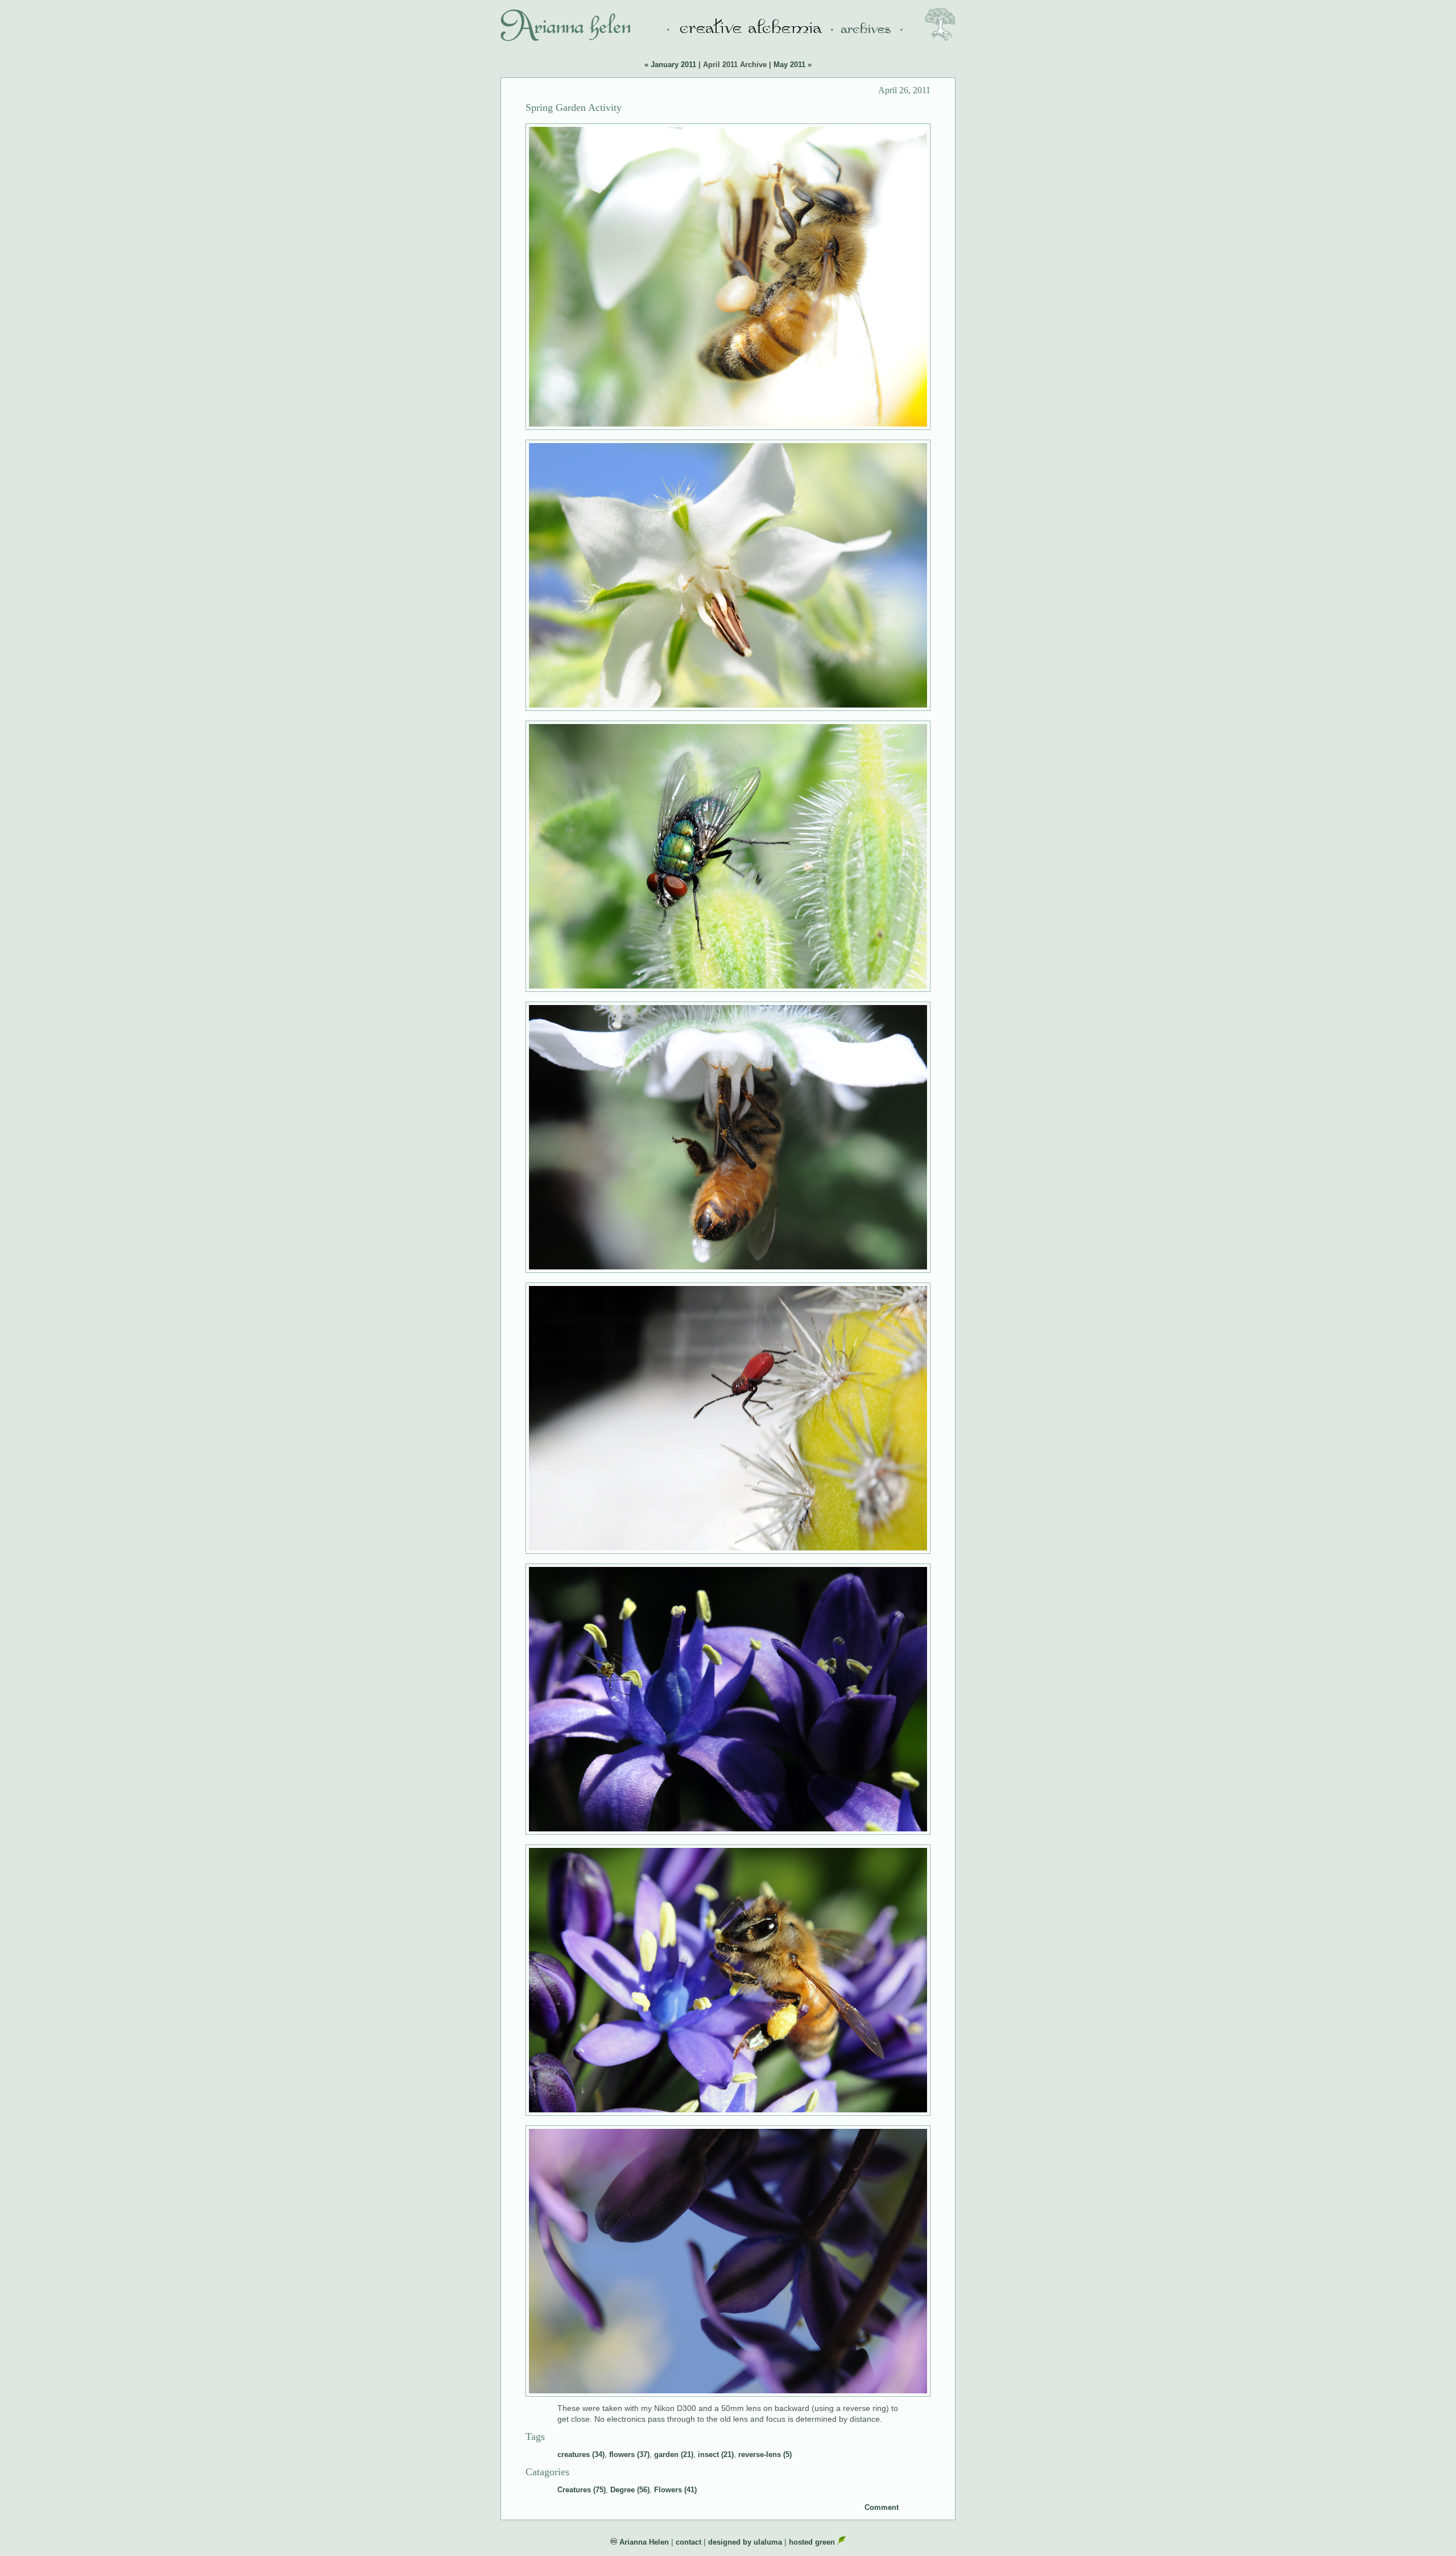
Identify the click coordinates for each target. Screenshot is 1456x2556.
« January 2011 (670, 65)
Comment (882, 2507)
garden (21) (674, 2454)
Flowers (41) (675, 2490)
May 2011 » (793, 65)
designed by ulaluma (745, 2542)
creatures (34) (581, 2454)
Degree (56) (630, 2490)
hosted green (813, 2542)
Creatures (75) (582, 2490)
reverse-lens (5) (765, 2454)
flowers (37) (629, 2454)
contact (688, 2542)
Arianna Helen (643, 2542)
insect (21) (716, 2454)
